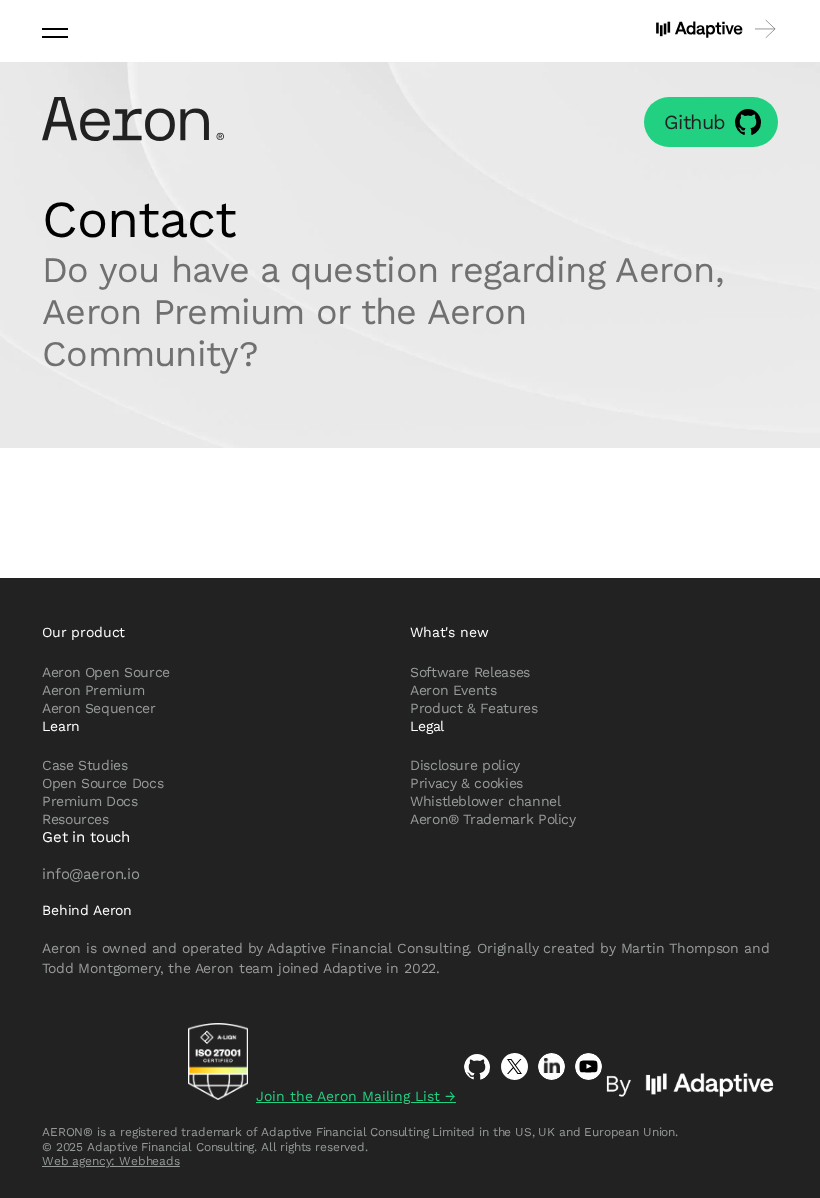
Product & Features (474, 708)
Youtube (588, 1066)
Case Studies (85, 765)
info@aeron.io (91, 873)
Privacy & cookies (466, 783)
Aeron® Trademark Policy (493, 819)
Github (695, 121)
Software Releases (470, 672)
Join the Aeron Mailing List (356, 1096)
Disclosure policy (465, 765)
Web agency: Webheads (111, 1160)
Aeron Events (453, 690)
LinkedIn (551, 1066)
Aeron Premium (93, 690)
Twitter (514, 1066)
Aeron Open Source (106, 672)
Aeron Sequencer (99, 708)
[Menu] (55, 31)
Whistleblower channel (485, 801)
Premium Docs (90, 801)
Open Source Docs (102, 783)
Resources (75, 819)
